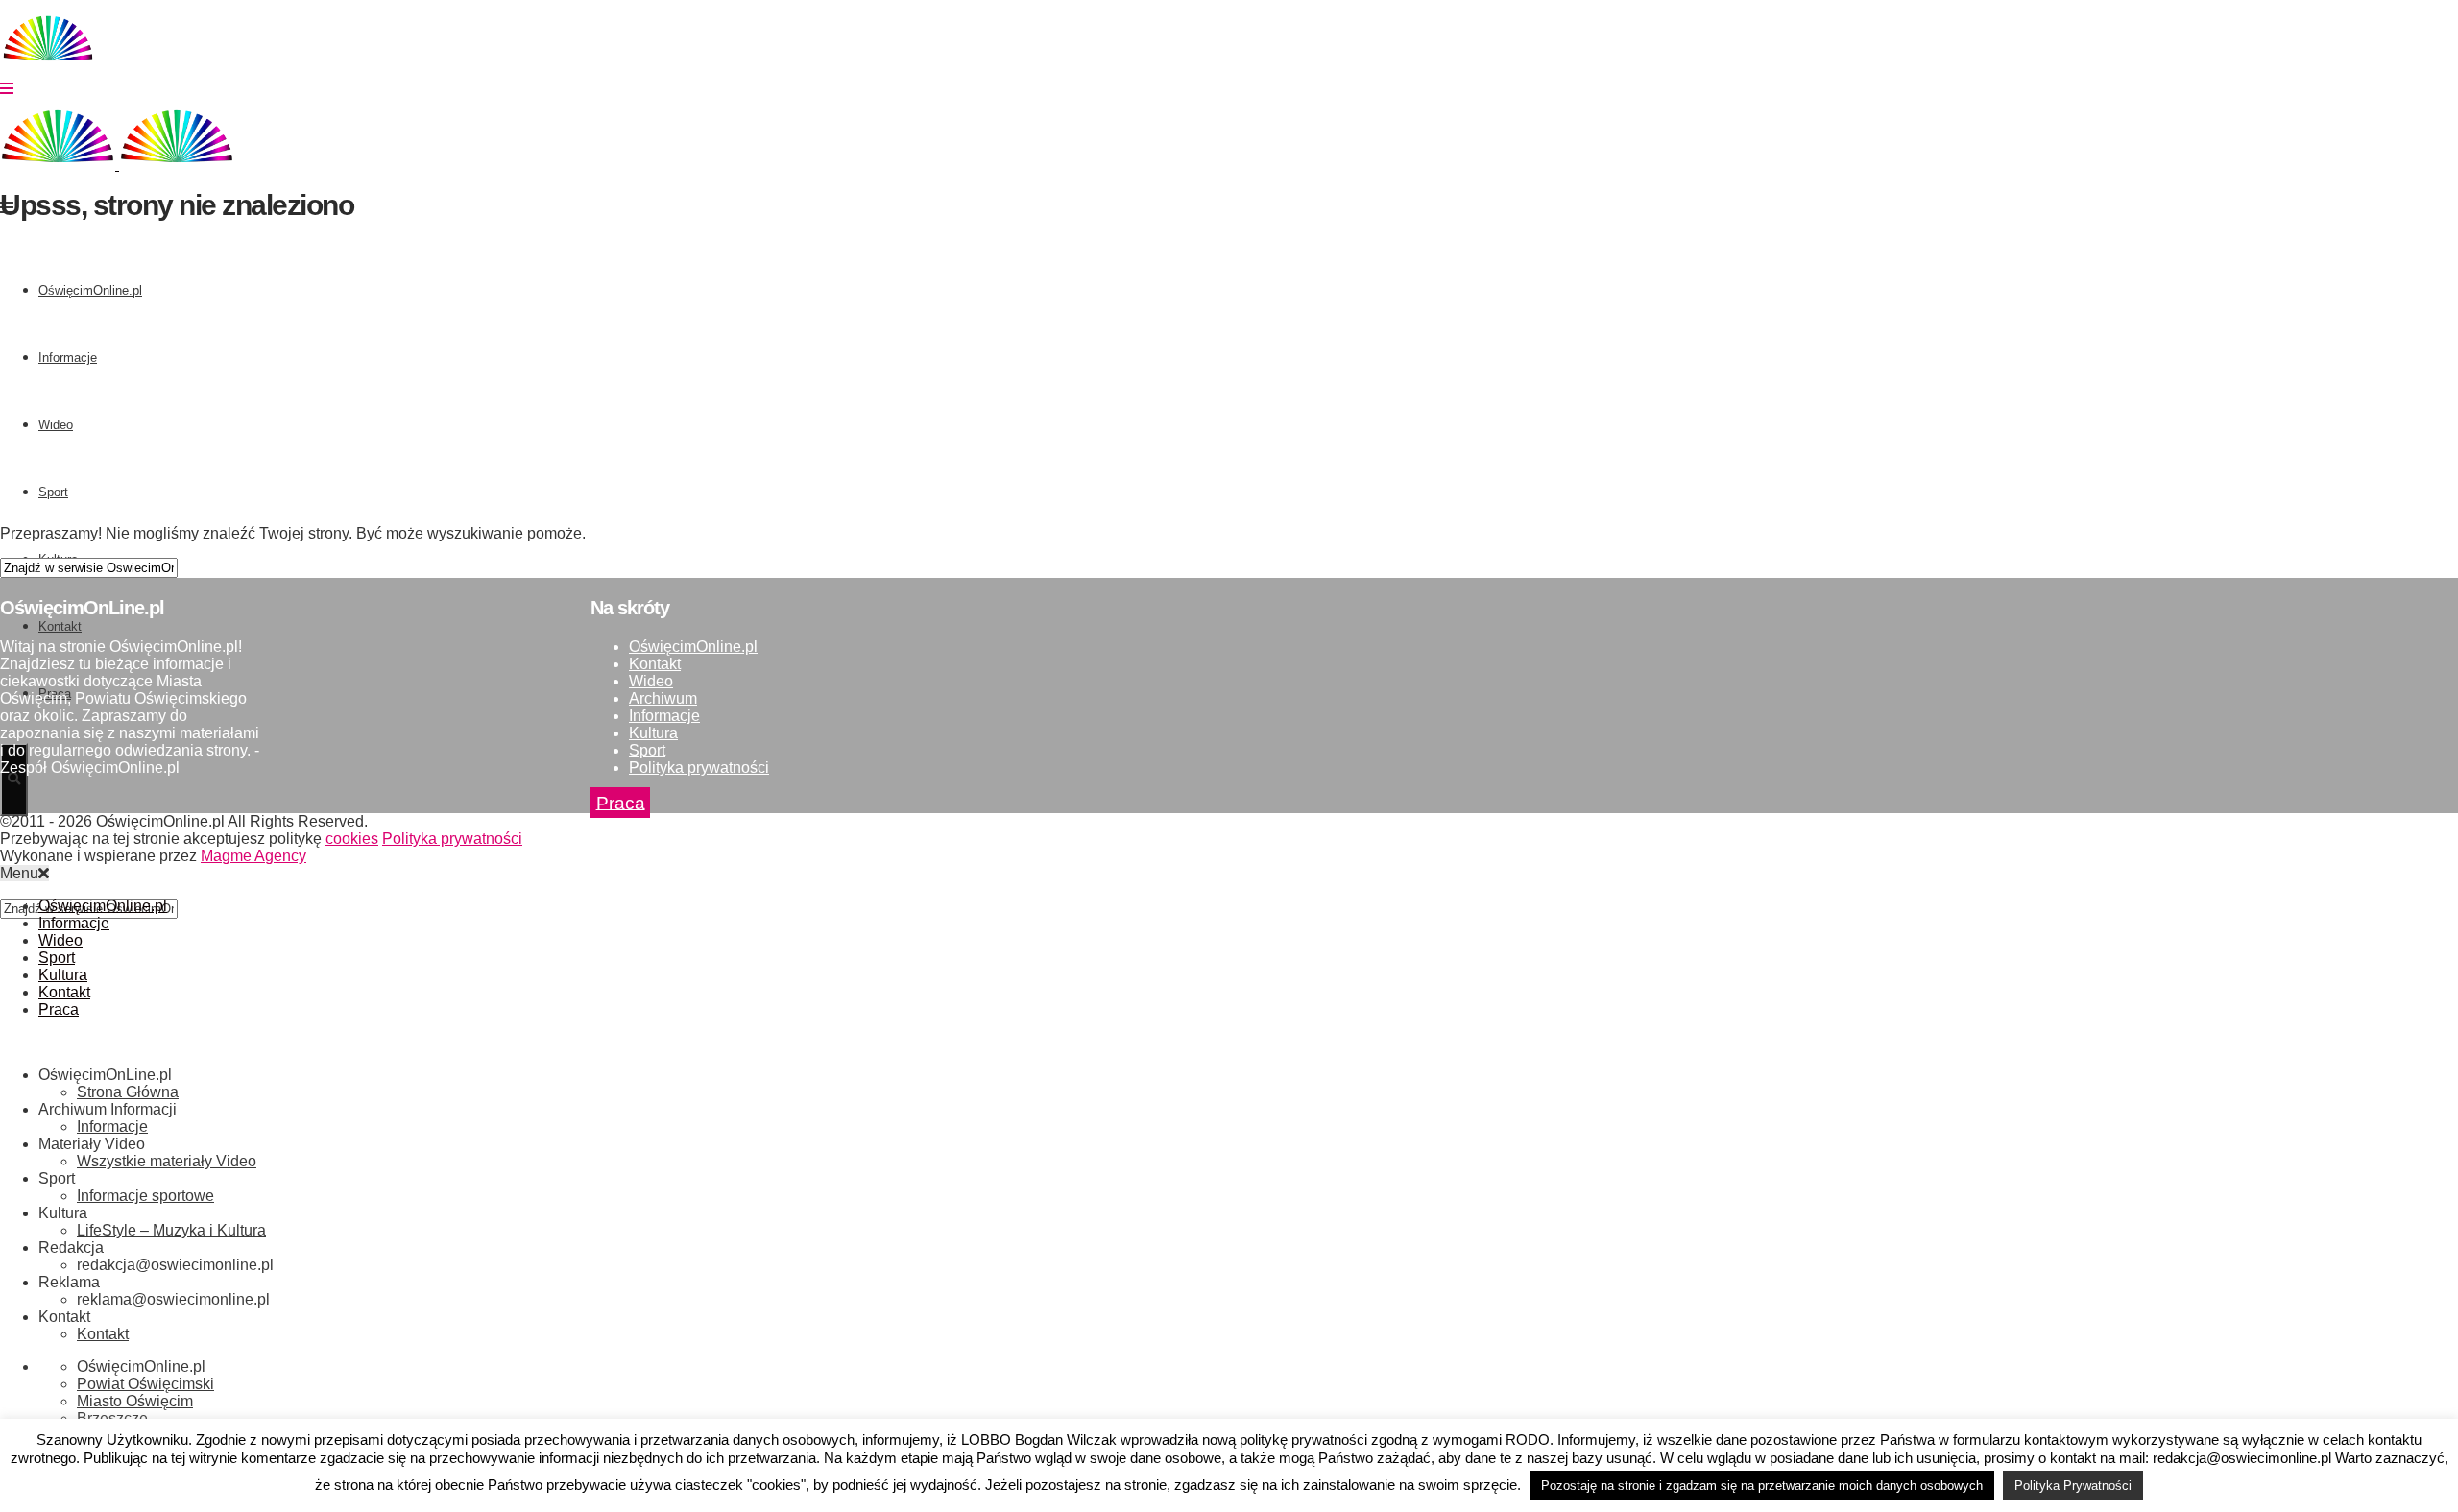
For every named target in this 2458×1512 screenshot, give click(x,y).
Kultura (653, 733)
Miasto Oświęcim (135, 1401)
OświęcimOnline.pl (693, 647)
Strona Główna (128, 1092)
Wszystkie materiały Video (167, 1161)
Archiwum (663, 698)
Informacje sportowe (145, 1196)
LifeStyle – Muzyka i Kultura (171, 1230)
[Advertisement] (576, 375)
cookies (352, 839)
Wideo (651, 681)
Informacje (664, 716)
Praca (621, 802)
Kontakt (655, 664)
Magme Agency (253, 856)
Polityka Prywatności (2073, 1486)
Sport (647, 750)
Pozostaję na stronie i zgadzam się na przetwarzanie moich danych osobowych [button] (1762, 1486)
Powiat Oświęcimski (145, 1384)
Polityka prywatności (699, 768)
